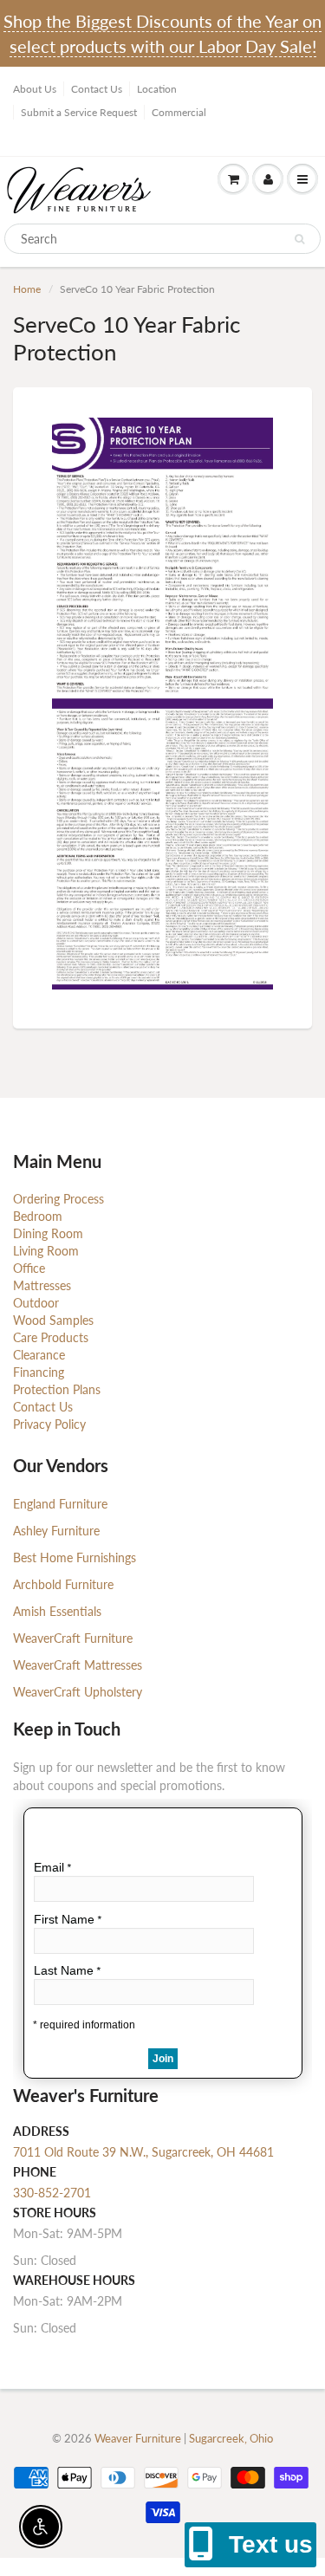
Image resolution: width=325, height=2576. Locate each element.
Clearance (39, 1355)
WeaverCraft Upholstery (78, 1692)
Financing (39, 1372)
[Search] (299, 239)
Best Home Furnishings (75, 1557)
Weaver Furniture (139, 2438)
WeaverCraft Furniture (73, 1638)
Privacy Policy (49, 1424)
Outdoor (36, 1303)
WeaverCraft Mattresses (78, 1665)
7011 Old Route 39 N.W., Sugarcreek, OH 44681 (143, 2152)
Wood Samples (53, 1320)
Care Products (51, 1337)
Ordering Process (58, 1199)
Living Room (46, 1251)
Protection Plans (57, 1389)
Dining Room (48, 1233)
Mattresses (42, 1285)
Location (157, 89)
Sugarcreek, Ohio (231, 2438)
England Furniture (60, 1504)
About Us (35, 89)
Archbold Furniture (63, 1584)
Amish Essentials (57, 1611)
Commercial (179, 112)
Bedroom (38, 1216)
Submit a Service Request (79, 112)
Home (27, 289)
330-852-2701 (52, 2193)
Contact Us (97, 89)
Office (29, 1268)
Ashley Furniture (56, 1531)
